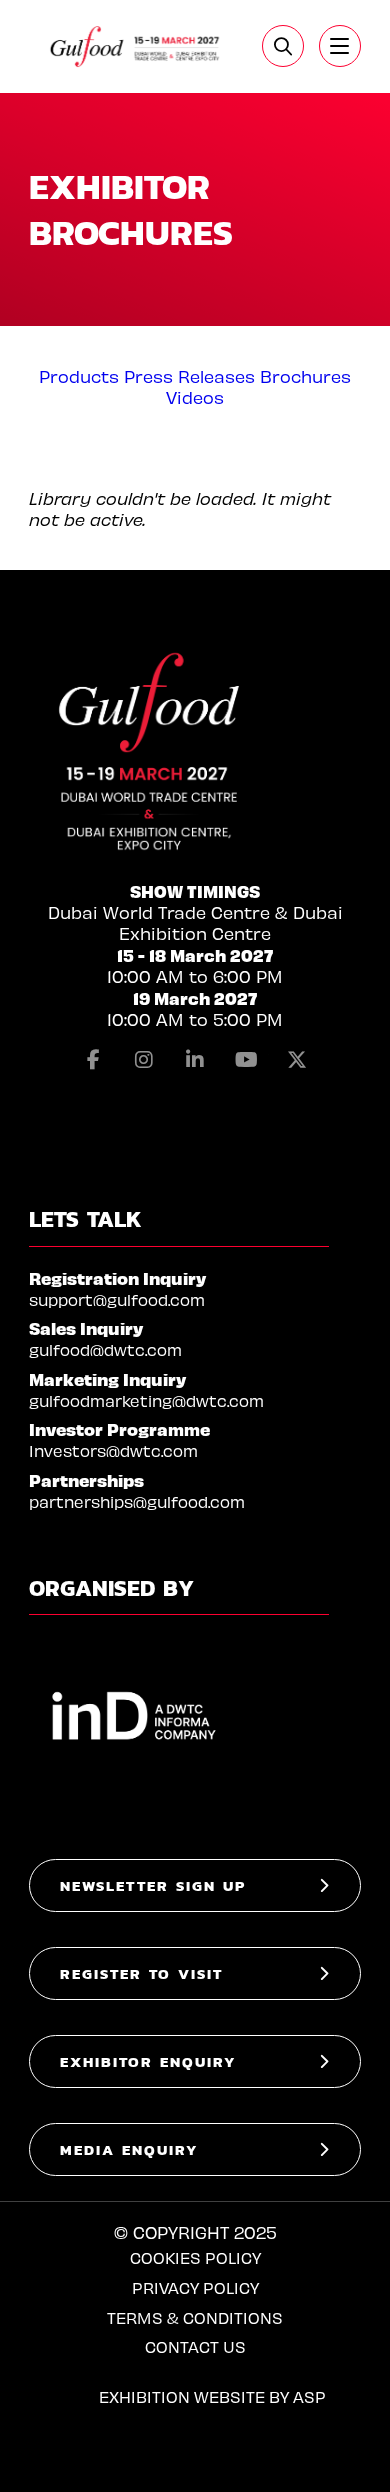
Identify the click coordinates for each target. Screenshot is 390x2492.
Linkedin (195, 1060)
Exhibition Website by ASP (212, 2396)
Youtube (246, 1060)
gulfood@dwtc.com (105, 1349)
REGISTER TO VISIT (141, 1973)
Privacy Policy (195, 2287)
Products (79, 376)
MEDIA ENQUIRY (129, 2149)
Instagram (144, 1060)
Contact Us (195, 2346)
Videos (195, 397)
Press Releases (189, 376)
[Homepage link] (135, 46)
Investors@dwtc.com (113, 1450)
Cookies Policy (195, 2257)
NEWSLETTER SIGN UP (153, 1885)
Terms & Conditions (195, 2317)
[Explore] (340, 46)
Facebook (93, 1060)
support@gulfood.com (117, 1299)
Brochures (305, 376)
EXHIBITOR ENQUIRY (148, 2061)
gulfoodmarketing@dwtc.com (146, 1400)
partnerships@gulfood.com (137, 1501)
